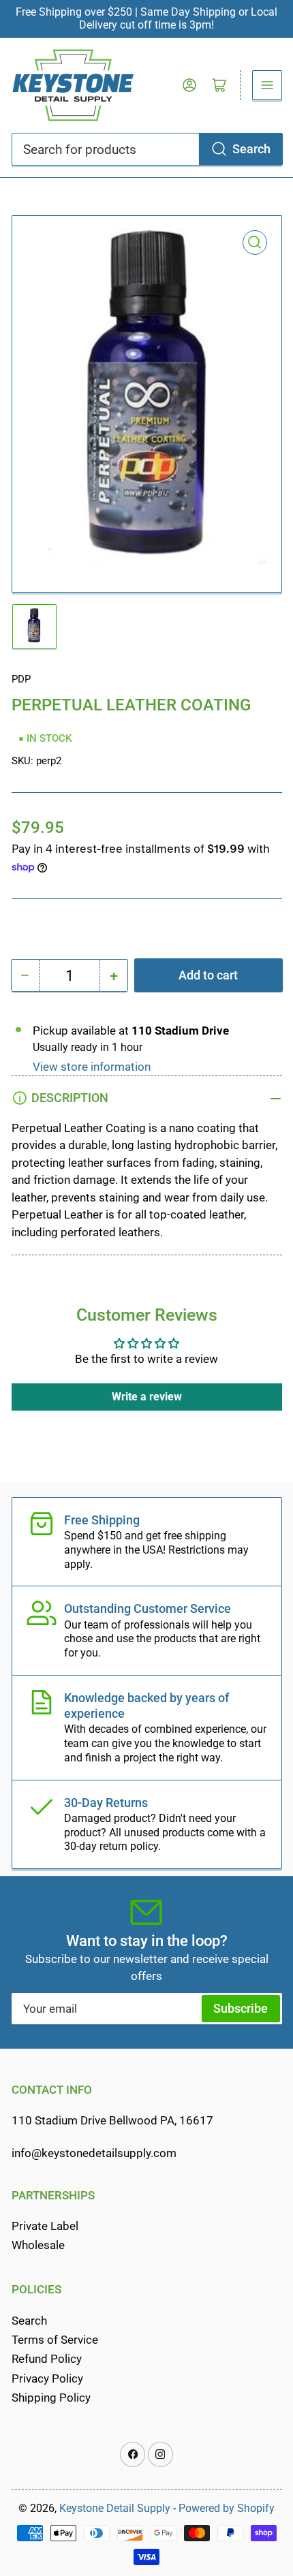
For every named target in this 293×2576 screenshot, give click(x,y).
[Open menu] (267, 85)
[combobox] (147, 149)
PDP (21, 679)
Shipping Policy (51, 2398)
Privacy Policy (47, 2379)
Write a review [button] (147, 1397)
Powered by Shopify (227, 2508)
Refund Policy (47, 2359)
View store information (92, 1067)
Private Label (45, 2226)
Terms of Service (55, 2340)
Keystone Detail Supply (115, 2508)
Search (251, 149)
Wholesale (38, 2245)
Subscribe (241, 2008)
